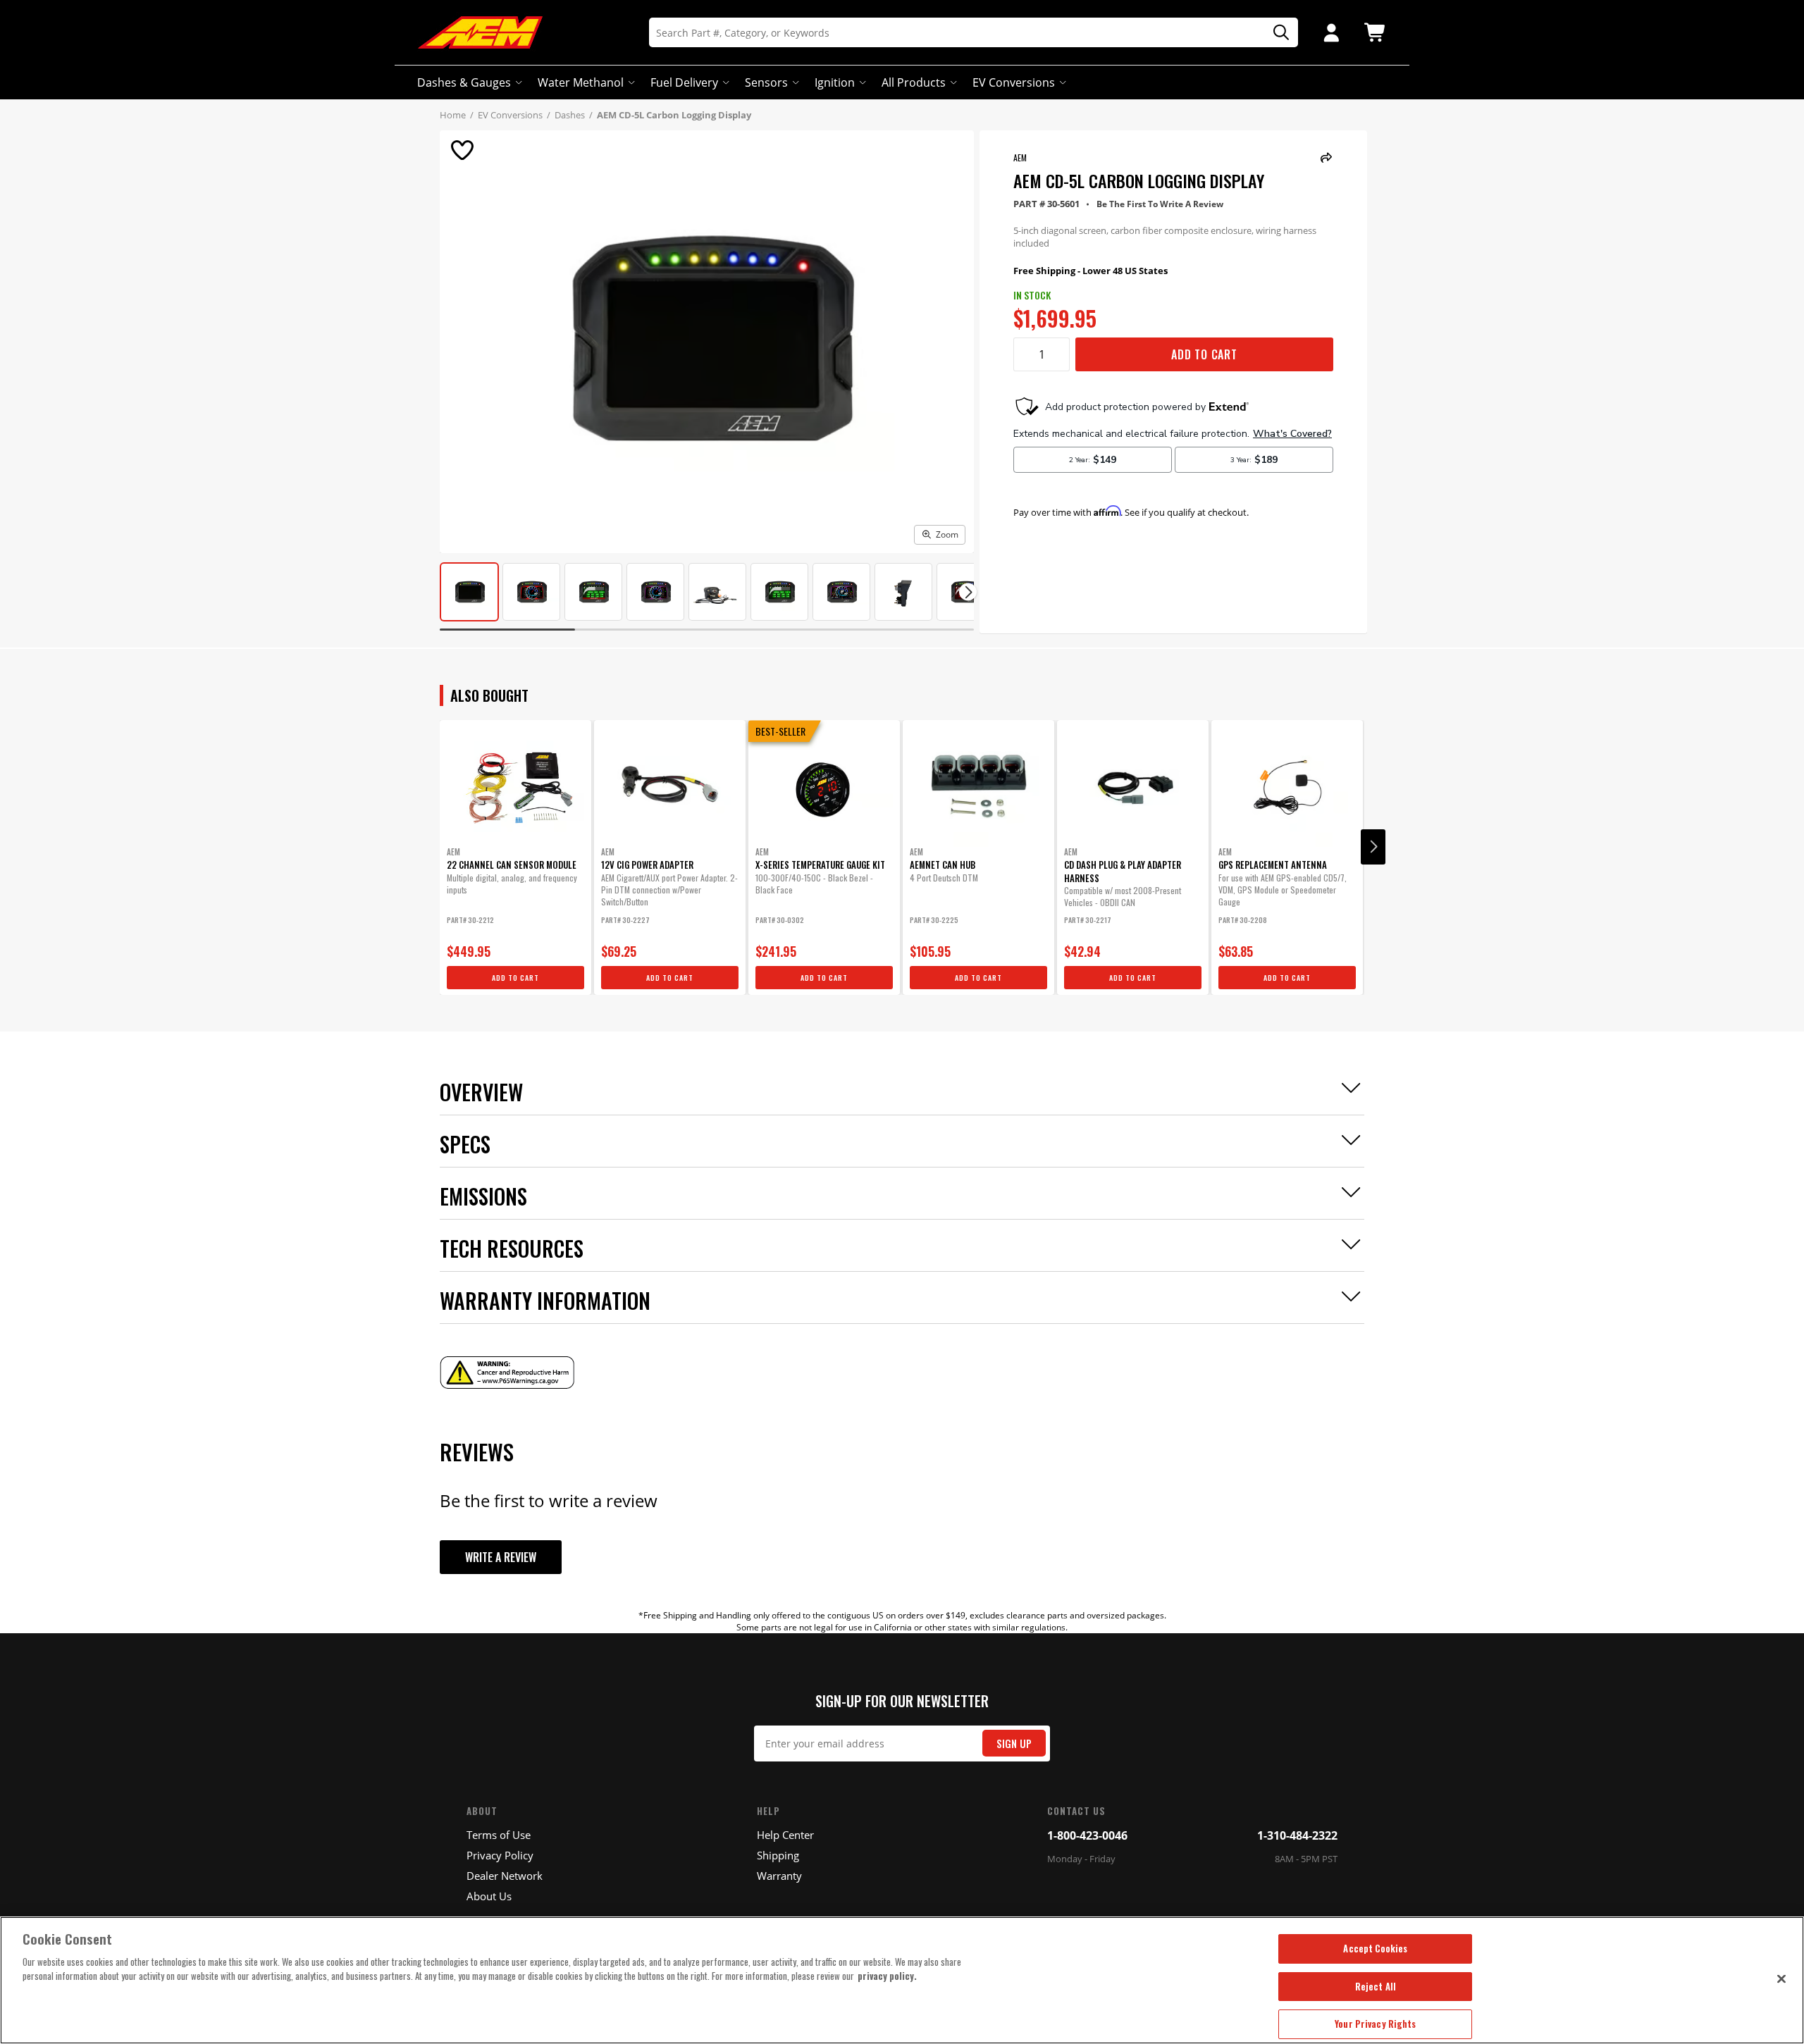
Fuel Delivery (684, 82)
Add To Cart (1204, 354)
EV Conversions (1014, 82)
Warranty (779, 1876)
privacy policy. (887, 1976)
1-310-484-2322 (1297, 1835)
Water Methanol (581, 82)
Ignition (835, 82)
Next (1373, 847)
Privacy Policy (500, 1855)
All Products (914, 82)
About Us (489, 1896)
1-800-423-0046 (1087, 1835)
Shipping (778, 1855)
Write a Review (501, 1557)
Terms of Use (499, 1835)
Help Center (785, 1835)
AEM (1020, 157)
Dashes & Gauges (464, 82)
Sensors (766, 82)
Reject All (1376, 1986)
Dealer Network (505, 1876)
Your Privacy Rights (1375, 2024)
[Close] (1781, 1978)
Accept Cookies (1375, 1948)
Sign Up (1014, 1743)
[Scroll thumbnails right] (968, 592)
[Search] (1276, 33)
